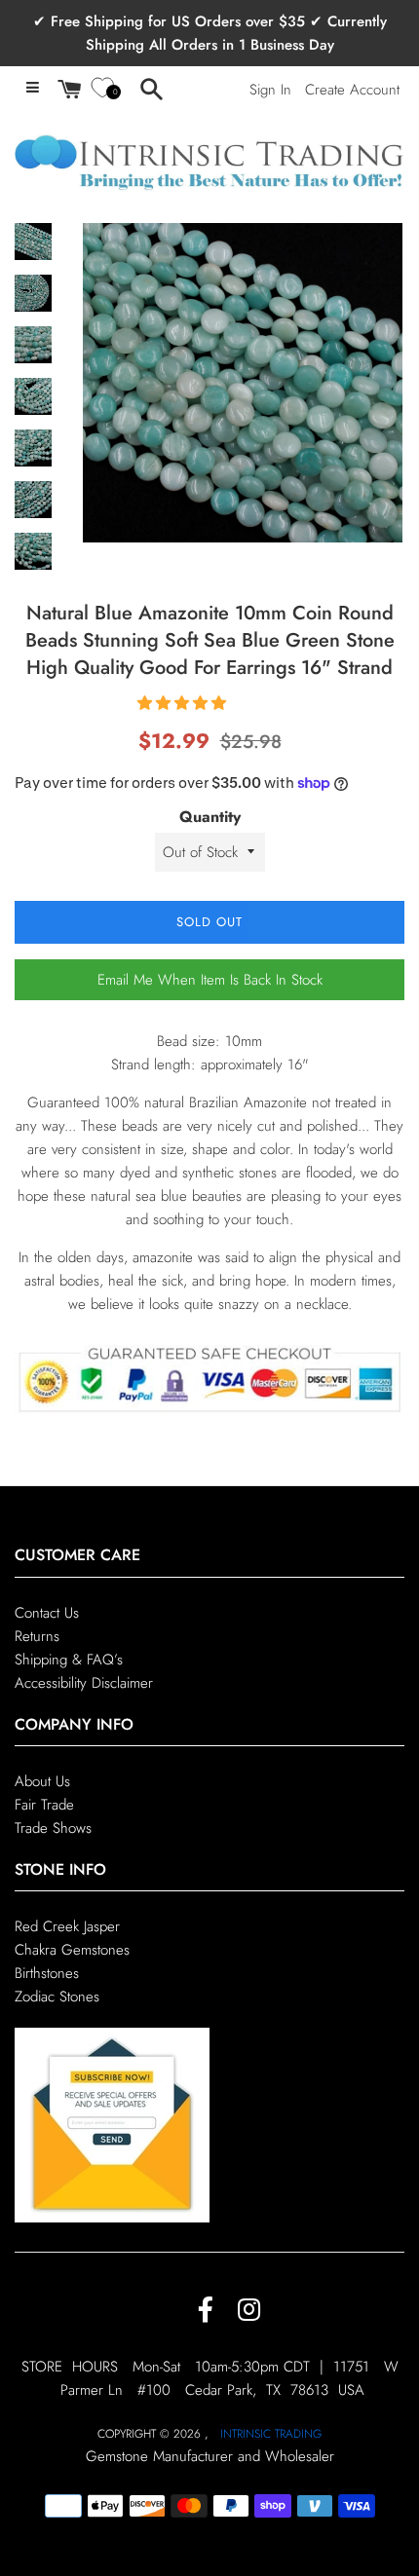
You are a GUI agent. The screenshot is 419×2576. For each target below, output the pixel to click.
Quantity (210, 817)
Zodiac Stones (57, 1997)
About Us (42, 1781)
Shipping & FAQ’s (69, 1660)
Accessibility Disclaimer (84, 1683)
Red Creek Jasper (67, 1926)
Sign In (270, 90)
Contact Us (47, 1613)
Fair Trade (44, 1805)
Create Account (352, 90)
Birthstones (47, 1973)
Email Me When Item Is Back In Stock (210, 980)
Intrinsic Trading (271, 2434)
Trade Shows (53, 1828)
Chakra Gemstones (72, 1950)
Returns (37, 1636)
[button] (184, 703)
